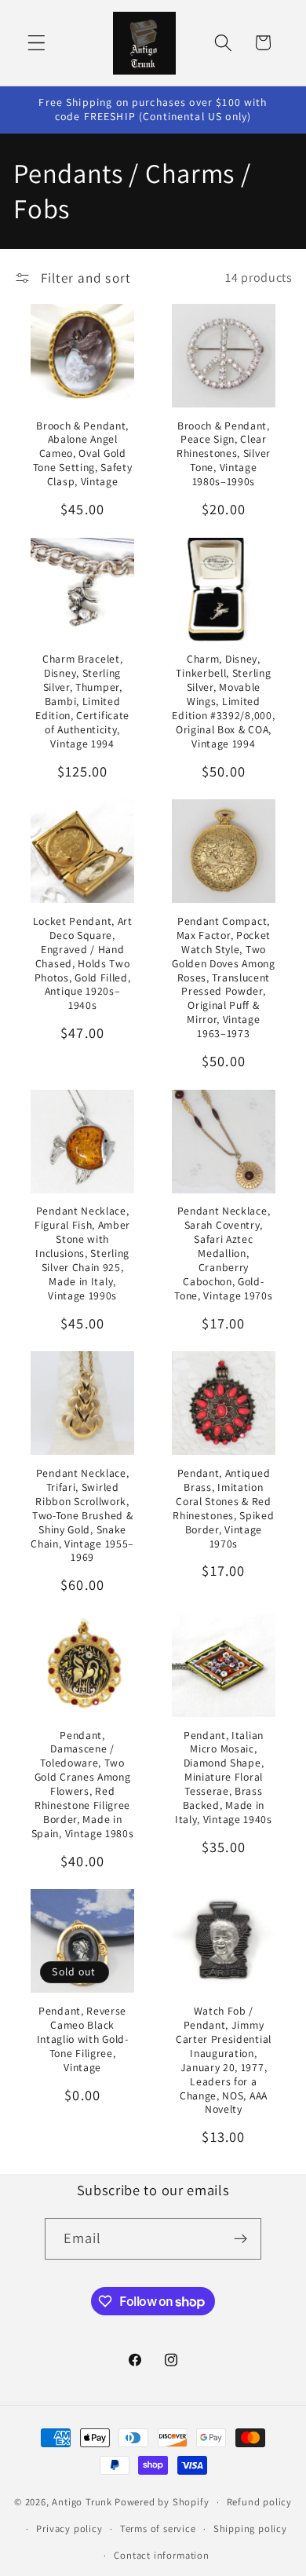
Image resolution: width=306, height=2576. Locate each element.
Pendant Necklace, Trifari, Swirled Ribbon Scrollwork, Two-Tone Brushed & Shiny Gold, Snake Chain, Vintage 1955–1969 (82, 1516)
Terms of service (158, 2528)
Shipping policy (250, 2528)
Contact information (161, 2555)
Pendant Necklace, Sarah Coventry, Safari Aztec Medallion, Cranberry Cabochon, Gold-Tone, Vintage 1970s (223, 1253)
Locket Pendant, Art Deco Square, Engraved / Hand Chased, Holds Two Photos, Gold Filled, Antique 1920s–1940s (83, 964)
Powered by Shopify (162, 2502)
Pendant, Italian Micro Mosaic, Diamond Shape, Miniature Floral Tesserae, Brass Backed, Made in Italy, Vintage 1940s (224, 1778)
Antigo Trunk (82, 2502)
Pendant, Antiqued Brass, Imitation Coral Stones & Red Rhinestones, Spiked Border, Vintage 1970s (223, 1509)
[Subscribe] (241, 2239)
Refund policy (259, 2502)
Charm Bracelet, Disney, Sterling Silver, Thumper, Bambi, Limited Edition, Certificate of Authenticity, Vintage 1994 (82, 702)
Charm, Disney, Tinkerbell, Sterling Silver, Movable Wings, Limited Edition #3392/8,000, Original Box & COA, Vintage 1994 (223, 702)
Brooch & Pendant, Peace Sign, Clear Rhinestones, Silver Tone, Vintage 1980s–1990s (224, 454)
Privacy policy (69, 2528)
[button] (36, 43)
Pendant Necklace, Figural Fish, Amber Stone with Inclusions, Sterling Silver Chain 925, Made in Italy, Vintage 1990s (82, 1253)
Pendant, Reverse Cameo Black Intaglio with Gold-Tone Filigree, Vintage (83, 2039)
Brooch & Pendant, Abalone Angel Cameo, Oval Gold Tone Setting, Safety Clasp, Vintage (83, 454)
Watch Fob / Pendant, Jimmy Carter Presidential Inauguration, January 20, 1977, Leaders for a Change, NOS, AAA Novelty (224, 2060)
